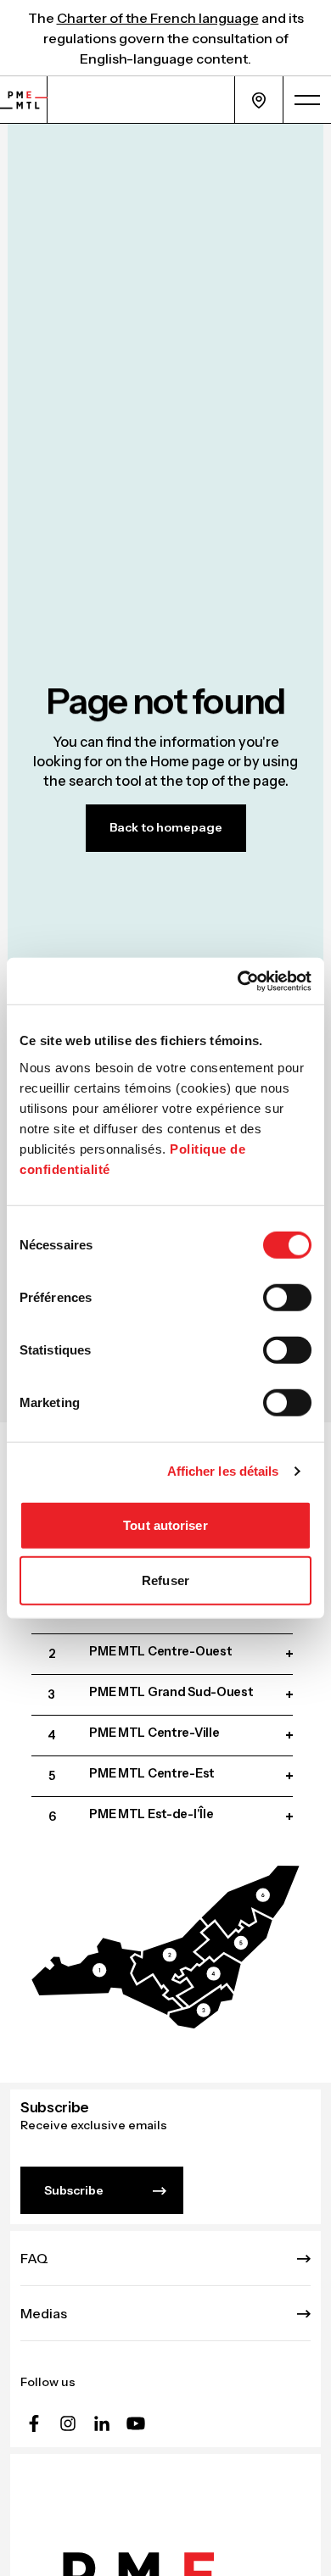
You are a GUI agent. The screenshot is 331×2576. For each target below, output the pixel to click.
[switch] (287, 1297)
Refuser (165, 1580)
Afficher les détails (223, 1471)
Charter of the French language (158, 18)
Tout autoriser (165, 1524)
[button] (107, 1976)
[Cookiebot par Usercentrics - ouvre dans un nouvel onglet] (238, 981)
